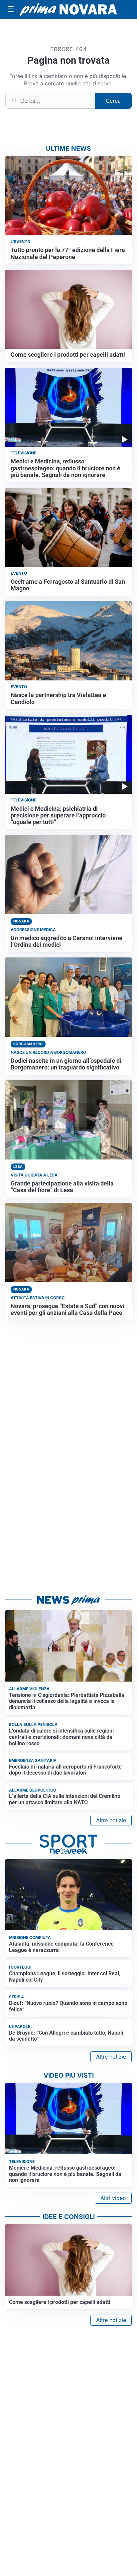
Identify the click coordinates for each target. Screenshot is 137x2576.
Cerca (113, 101)
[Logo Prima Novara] (68, 9)
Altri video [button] (113, 2198)
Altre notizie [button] (111, 1820)
